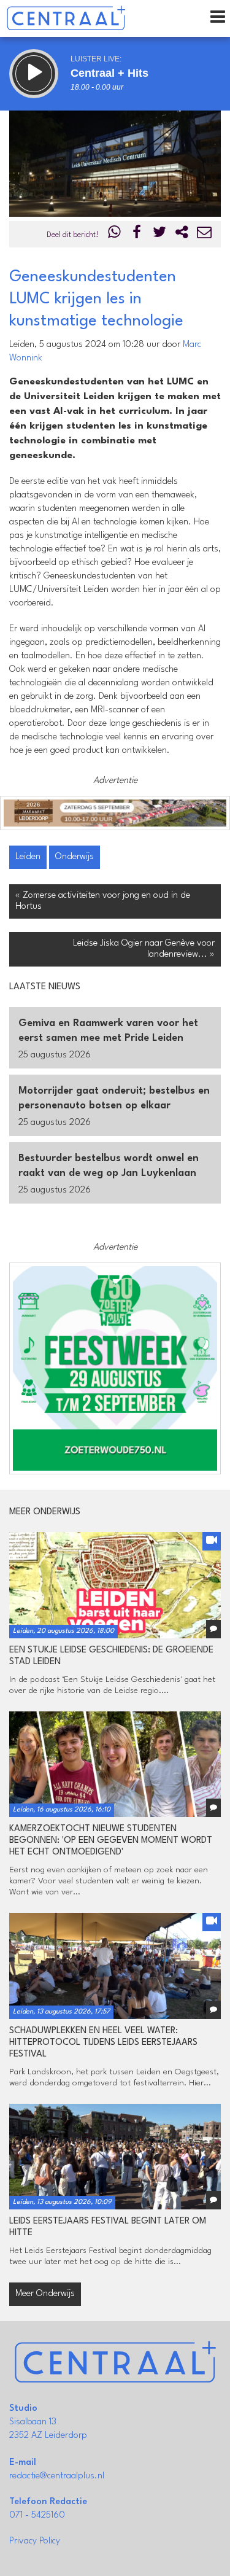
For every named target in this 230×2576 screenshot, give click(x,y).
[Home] (66, 18)
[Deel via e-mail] (204, 235)
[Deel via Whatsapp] (115, 235)
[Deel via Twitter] (159, 235)
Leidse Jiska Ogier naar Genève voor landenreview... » (144, 949)
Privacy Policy (35, 2541)
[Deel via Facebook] (137, 235)
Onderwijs (75, 857)
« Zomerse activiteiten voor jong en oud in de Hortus (103, 901)
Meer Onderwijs (45, 2294)
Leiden (28, 857)
